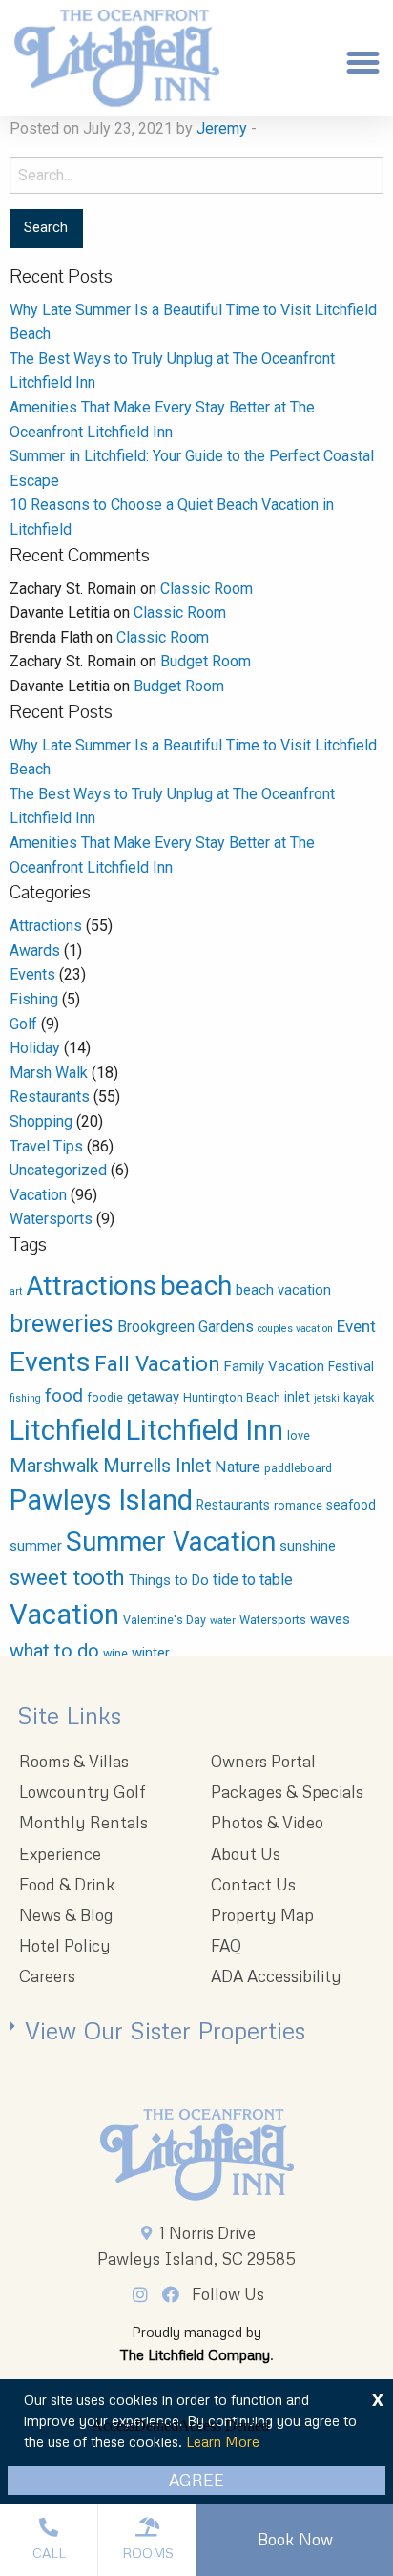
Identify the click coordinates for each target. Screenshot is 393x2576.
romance (298, 1505)
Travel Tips (46, 1146)
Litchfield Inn (205, 1430)
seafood (351, 1505)
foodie (105, 1397)
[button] (362, 63)
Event (356, 1326)
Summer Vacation (171, 1541)
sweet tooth (67, 1578)
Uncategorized (58, 1170)
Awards (35, 950)
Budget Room (206, 661)
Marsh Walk (49, 1073)
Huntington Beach (232, 1397)
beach (196, 1286)
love (299, 1436)
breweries (62, 1324)
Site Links (69, 1715)
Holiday (35, 1048)
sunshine (308, 1546)
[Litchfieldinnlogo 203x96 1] (197, 2155)
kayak (359, 1397)
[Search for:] (196, 175)
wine (115, 1653)
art (16, 1291)
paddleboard (298, 1468)
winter (151, 1653)
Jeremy (222, 128)
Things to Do (169, 1580)
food (64, 1395)
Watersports (51, 1219)
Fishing (34, 999)
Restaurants (50, 1097)
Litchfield (66, 1430)
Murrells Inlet (157, 1466)
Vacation (38, 1195)
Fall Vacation (157, 1363)
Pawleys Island (101, 1500)
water (223, 1621)
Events (32, 974)
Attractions (46, 926)
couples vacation (295, 1329)
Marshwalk (54, 1466)
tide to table (253, 1580)
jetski (327, 1398)
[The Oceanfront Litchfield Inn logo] (117, 63)
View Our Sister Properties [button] (165, 2030)
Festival (351, 1366)
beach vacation (283, 1290)
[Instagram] (145, 2294)
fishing (25, 1398)
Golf (23, 1024)
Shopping (41, 1121)
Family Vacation (274, 1366)
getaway (153, 1397)
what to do (54, 1651)
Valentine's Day (165, 1620)
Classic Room (207, 589)
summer (36, 1546)
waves (330, 1619)
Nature (238, 1467)
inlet (297, 1397)
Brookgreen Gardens (186, 1327)
